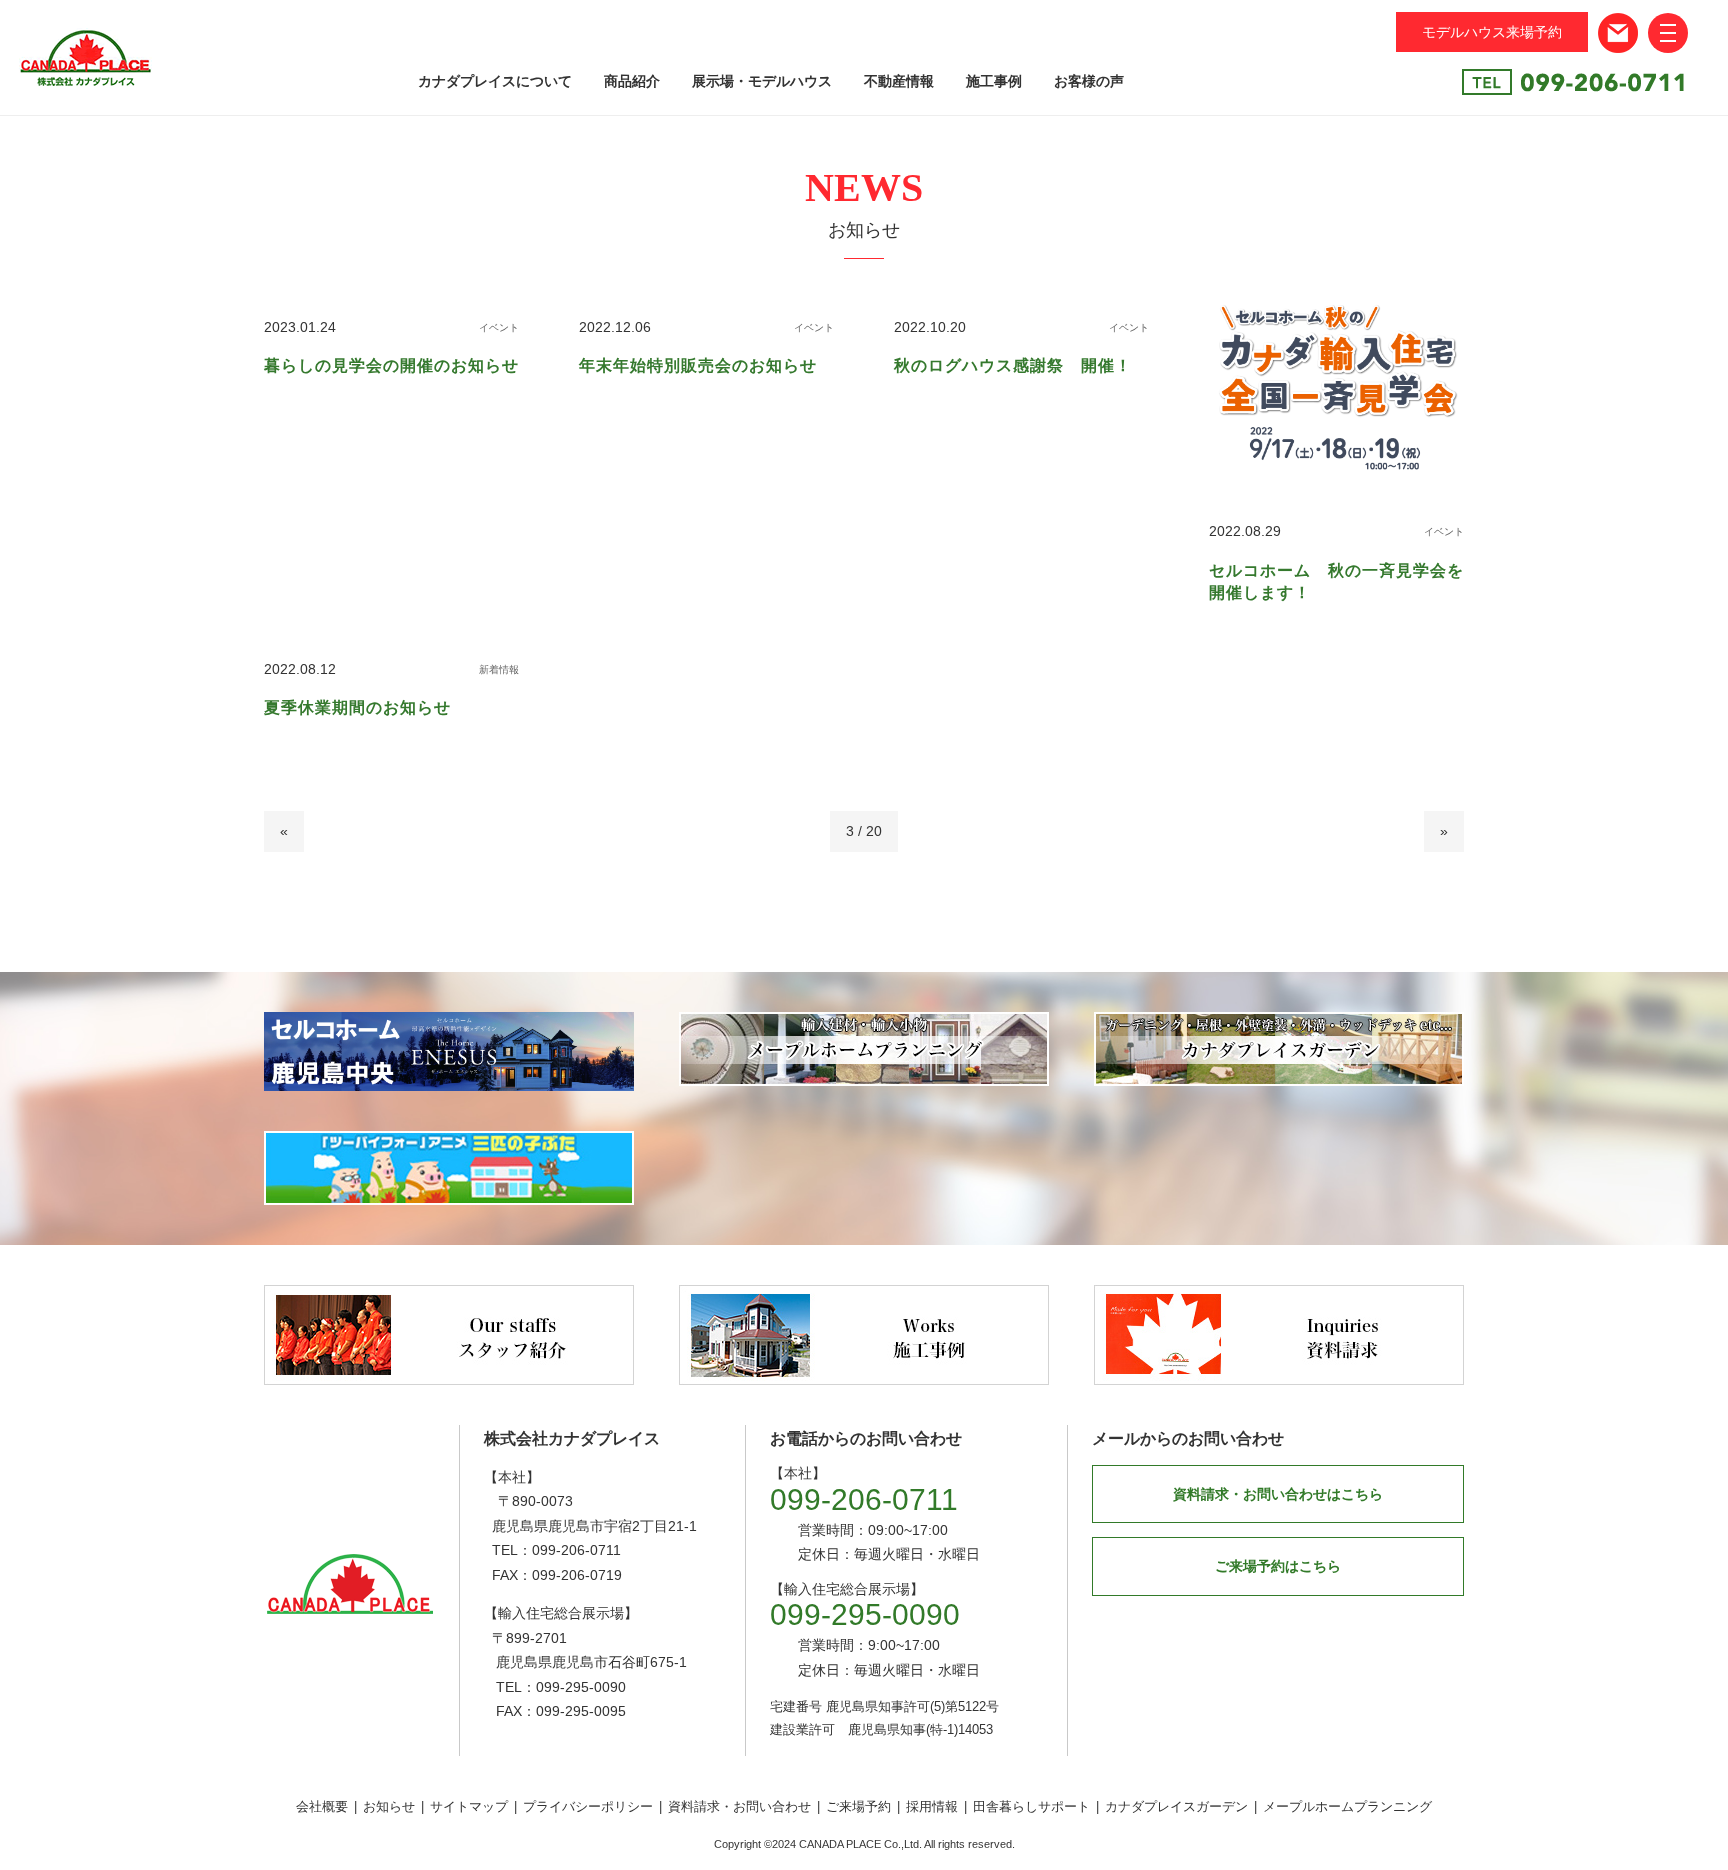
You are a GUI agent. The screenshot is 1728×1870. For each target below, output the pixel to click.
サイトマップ (469, 1806)
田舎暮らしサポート (1031, 1806)
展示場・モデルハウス (762, 81)
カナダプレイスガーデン (1176, 1806)
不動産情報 (899, 81)
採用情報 (932, 1806)
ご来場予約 (858, 1806)
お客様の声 (1089, 81)
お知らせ (389, 1806)
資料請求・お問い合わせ (739, 1806)
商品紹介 (632, 81)
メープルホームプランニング (1347, 1806)
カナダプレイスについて (495, 81)
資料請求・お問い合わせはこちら (1278, 1494)
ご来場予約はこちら (1278, 1566)
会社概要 (322, 1806)
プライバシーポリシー (588, 1806)
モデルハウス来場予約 (1492, 32)
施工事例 (994, 81)
